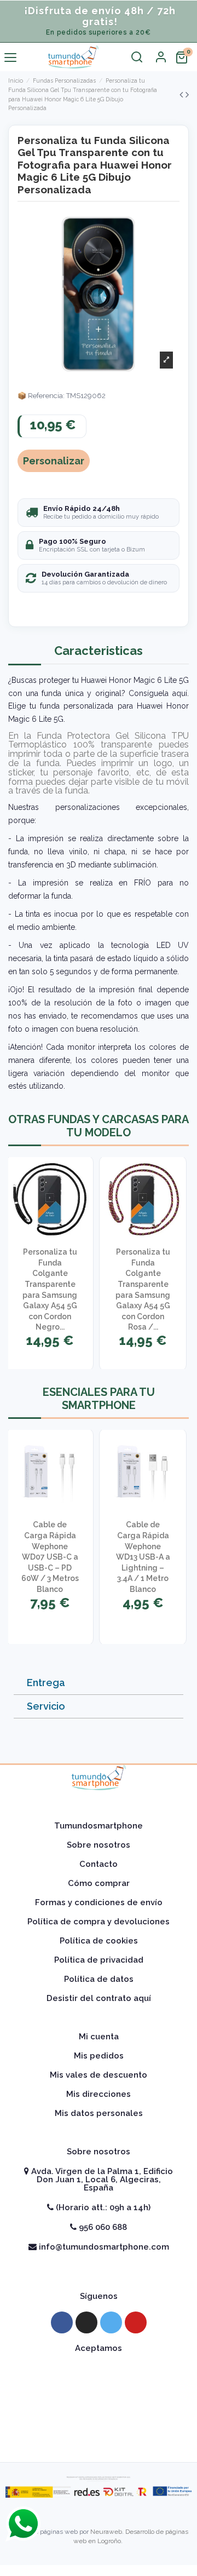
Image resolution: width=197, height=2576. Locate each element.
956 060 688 (102, 2227)
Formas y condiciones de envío (99, 1902)
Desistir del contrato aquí (99, 1998)
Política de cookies (99, 1941)
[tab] (99, 1683)
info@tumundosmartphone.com (103, 2247)
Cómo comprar (99, 1883)
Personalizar (54, 461)
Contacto (99, 1864)
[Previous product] (182, 94)
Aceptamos (99, 2348)
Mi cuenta (99, 2037)
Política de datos (99, 1979)
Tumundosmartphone (99, 1826)
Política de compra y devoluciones (99, 1922)
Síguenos (99, 2296)
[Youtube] (136, 2322)
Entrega (46, 1683)
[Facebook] (62, 2322)
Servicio (46, 1706)
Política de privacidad (99, 1960)
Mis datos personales (99, 2113)
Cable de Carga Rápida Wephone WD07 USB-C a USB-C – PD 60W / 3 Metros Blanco (50, 1557)
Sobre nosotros (99, 1845)
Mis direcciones (99, 2094)
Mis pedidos (99, 2056)
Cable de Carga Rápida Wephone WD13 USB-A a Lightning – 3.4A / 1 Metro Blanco (143, 1557)
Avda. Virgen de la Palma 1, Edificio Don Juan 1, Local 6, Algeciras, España (101, 2180)
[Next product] (187, 94)
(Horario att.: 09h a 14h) (102, 2207)
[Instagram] (86, 2322)
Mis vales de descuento (99, 2075)
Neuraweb (106, 2532)
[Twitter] (111, 2322)
